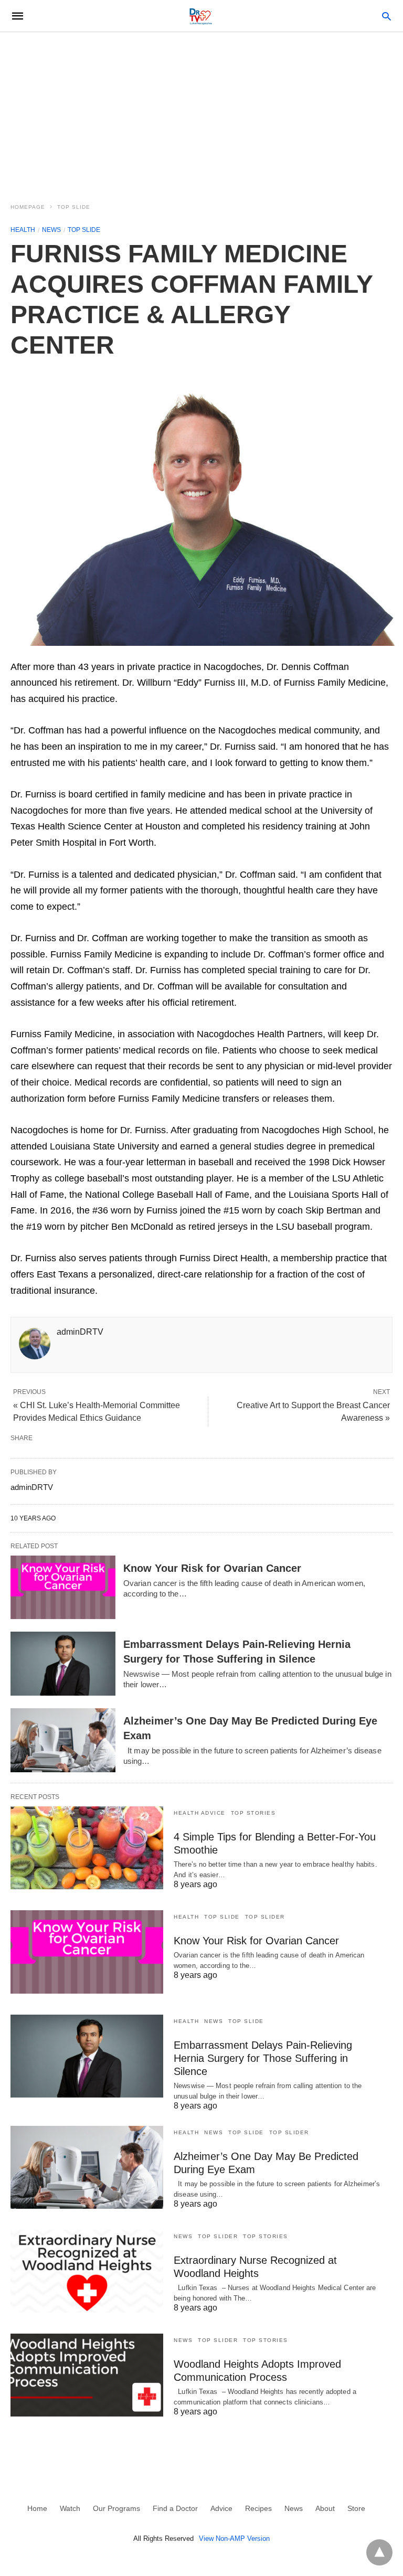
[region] (201, 111)
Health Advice (200, 1813)
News (51, 230)
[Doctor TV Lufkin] (201, 16)
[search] (386, 16)
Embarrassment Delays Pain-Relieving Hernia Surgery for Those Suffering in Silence (263, 2058)
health (23, 230)
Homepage (28, 207)
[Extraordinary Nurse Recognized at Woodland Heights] (87, 2271)
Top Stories (253, 1813)
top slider (265, 1917)
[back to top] (379, 2552)
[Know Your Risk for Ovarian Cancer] (63, 1588)
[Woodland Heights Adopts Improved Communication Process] (87, 2375)
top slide (74, 207)
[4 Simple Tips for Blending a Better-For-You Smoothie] (87, 1848)
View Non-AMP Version (234, 2538)
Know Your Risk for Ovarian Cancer (212, 1568)
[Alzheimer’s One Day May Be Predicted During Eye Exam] (63, 1740)
